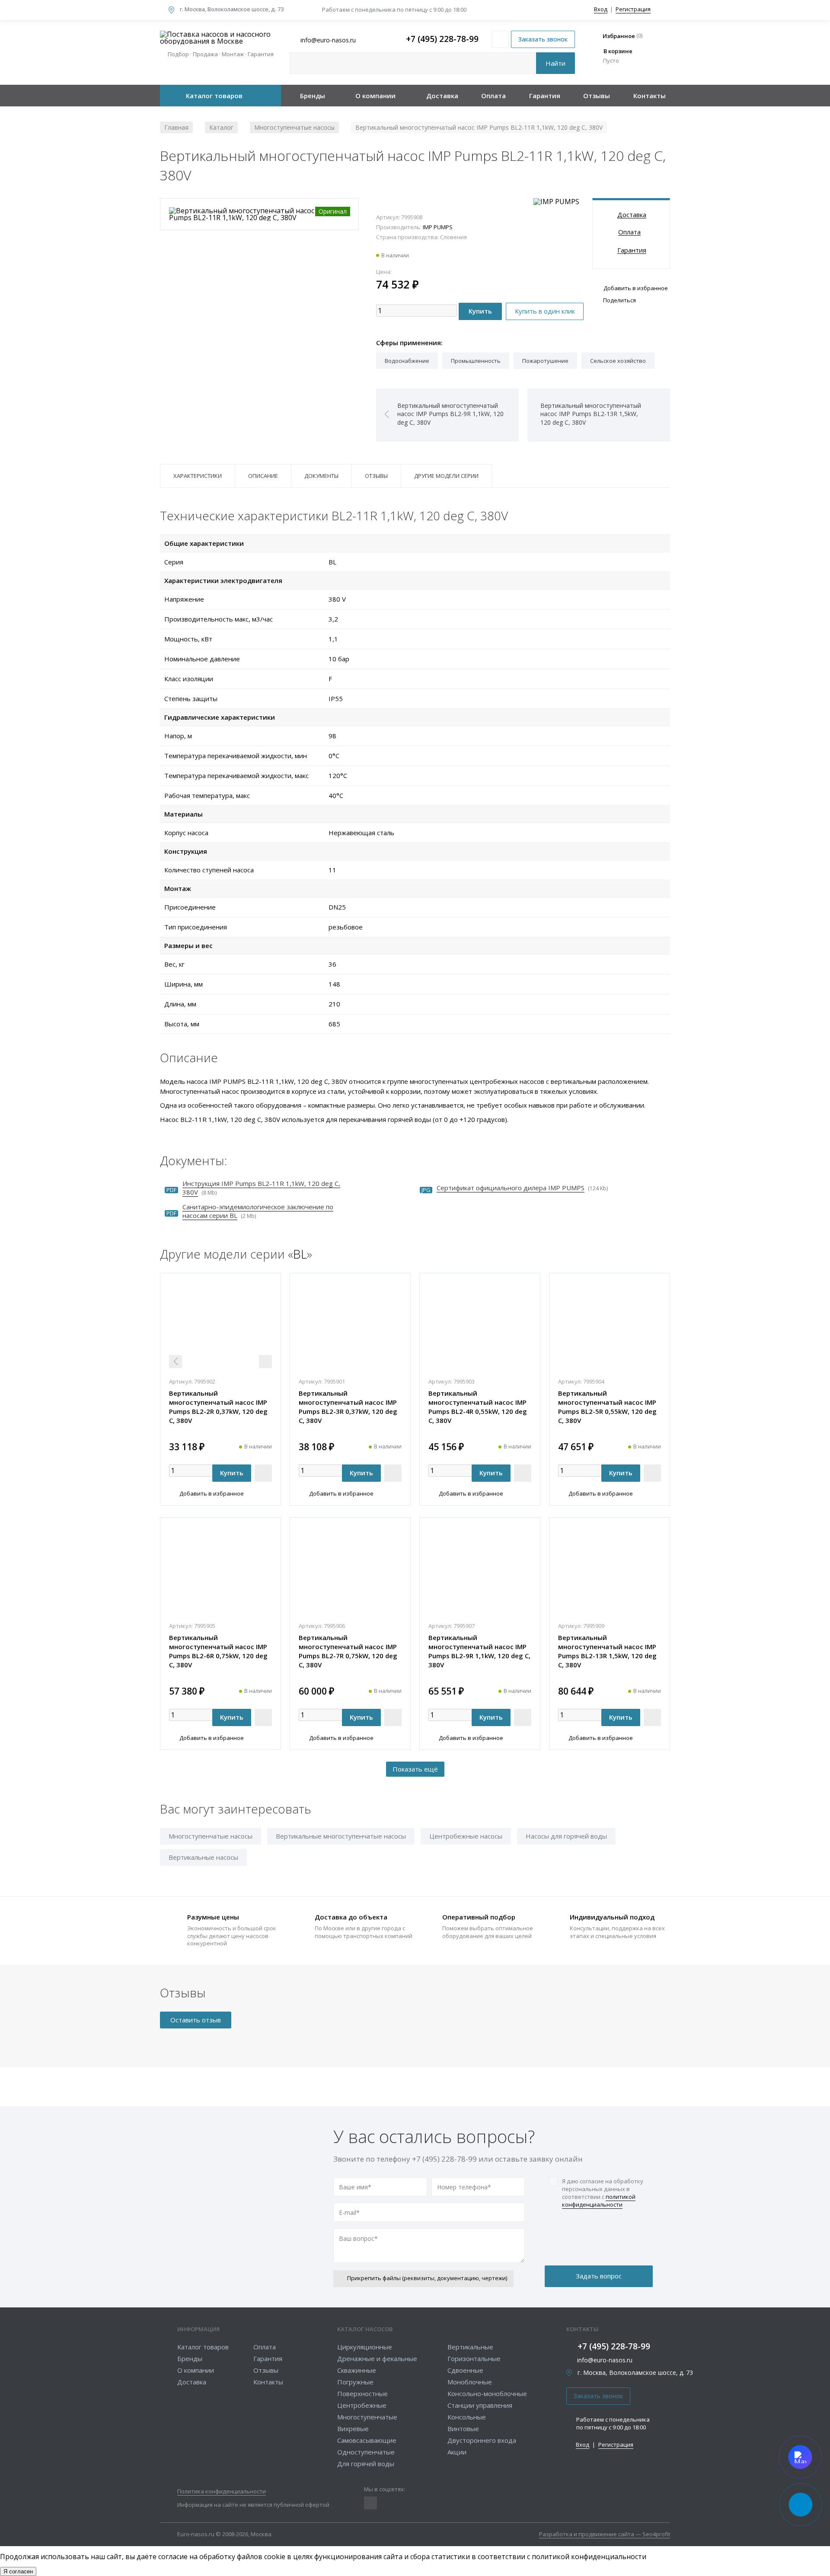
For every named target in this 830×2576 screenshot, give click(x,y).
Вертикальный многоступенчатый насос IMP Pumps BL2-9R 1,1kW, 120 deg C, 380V (479, 1651)
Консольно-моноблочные (487, 2393)
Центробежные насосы (466, 1836)
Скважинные (357, 2370)
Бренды (313, 96)
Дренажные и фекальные (377, 2358)
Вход (601, 9)
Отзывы (597, 96)
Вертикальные (470, 2347)
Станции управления (480, 2405)
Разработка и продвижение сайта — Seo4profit (605, 2535)
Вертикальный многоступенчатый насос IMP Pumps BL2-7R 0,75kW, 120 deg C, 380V (348, 1651)
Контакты (650, 96)
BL (300, 1254)
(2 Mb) (258, 1211)
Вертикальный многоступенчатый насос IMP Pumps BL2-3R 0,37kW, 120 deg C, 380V (348, 1407)
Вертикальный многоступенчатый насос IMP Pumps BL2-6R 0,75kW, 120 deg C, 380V (218, 1651)
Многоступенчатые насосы (211, 1836)
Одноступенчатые (366, 2452)
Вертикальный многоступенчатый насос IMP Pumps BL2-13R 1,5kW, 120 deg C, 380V (607, 1651)
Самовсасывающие (367, 2440)
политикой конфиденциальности (599, 2201)
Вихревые (353, 2429)
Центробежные (362, 2405)
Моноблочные (470, 2382)
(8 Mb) (261, 1188)
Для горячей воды (366, 2464)
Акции (457, 2452)
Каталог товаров (214, 96)
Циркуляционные (365, 2347)
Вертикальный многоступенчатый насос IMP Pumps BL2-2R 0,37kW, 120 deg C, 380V (218, 1407)
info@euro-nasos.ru (605, 2360)
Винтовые (463, 2429)
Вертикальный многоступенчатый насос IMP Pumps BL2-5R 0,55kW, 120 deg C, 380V (607, 1407)
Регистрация (633, 9)
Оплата (493, 96)
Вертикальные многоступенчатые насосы (341, 1836)
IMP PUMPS (438, 227)
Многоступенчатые (367, 2417)
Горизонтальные (474, 2358)
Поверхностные (362, 2393)
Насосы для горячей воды (566, 1836)
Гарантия (545, 96)
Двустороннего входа (482, 2440)
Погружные (355, 2382)
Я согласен (18, 2571)
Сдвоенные (465, 2370)
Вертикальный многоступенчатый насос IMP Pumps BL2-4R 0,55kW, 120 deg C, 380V (478, 1407)
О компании (375, 96)
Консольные (467, 2417)
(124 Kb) (522, 1188)
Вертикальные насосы (203, 1857)
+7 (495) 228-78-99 (442, 39)
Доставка (442, 96)
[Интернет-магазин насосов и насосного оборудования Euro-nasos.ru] (220, 38)
